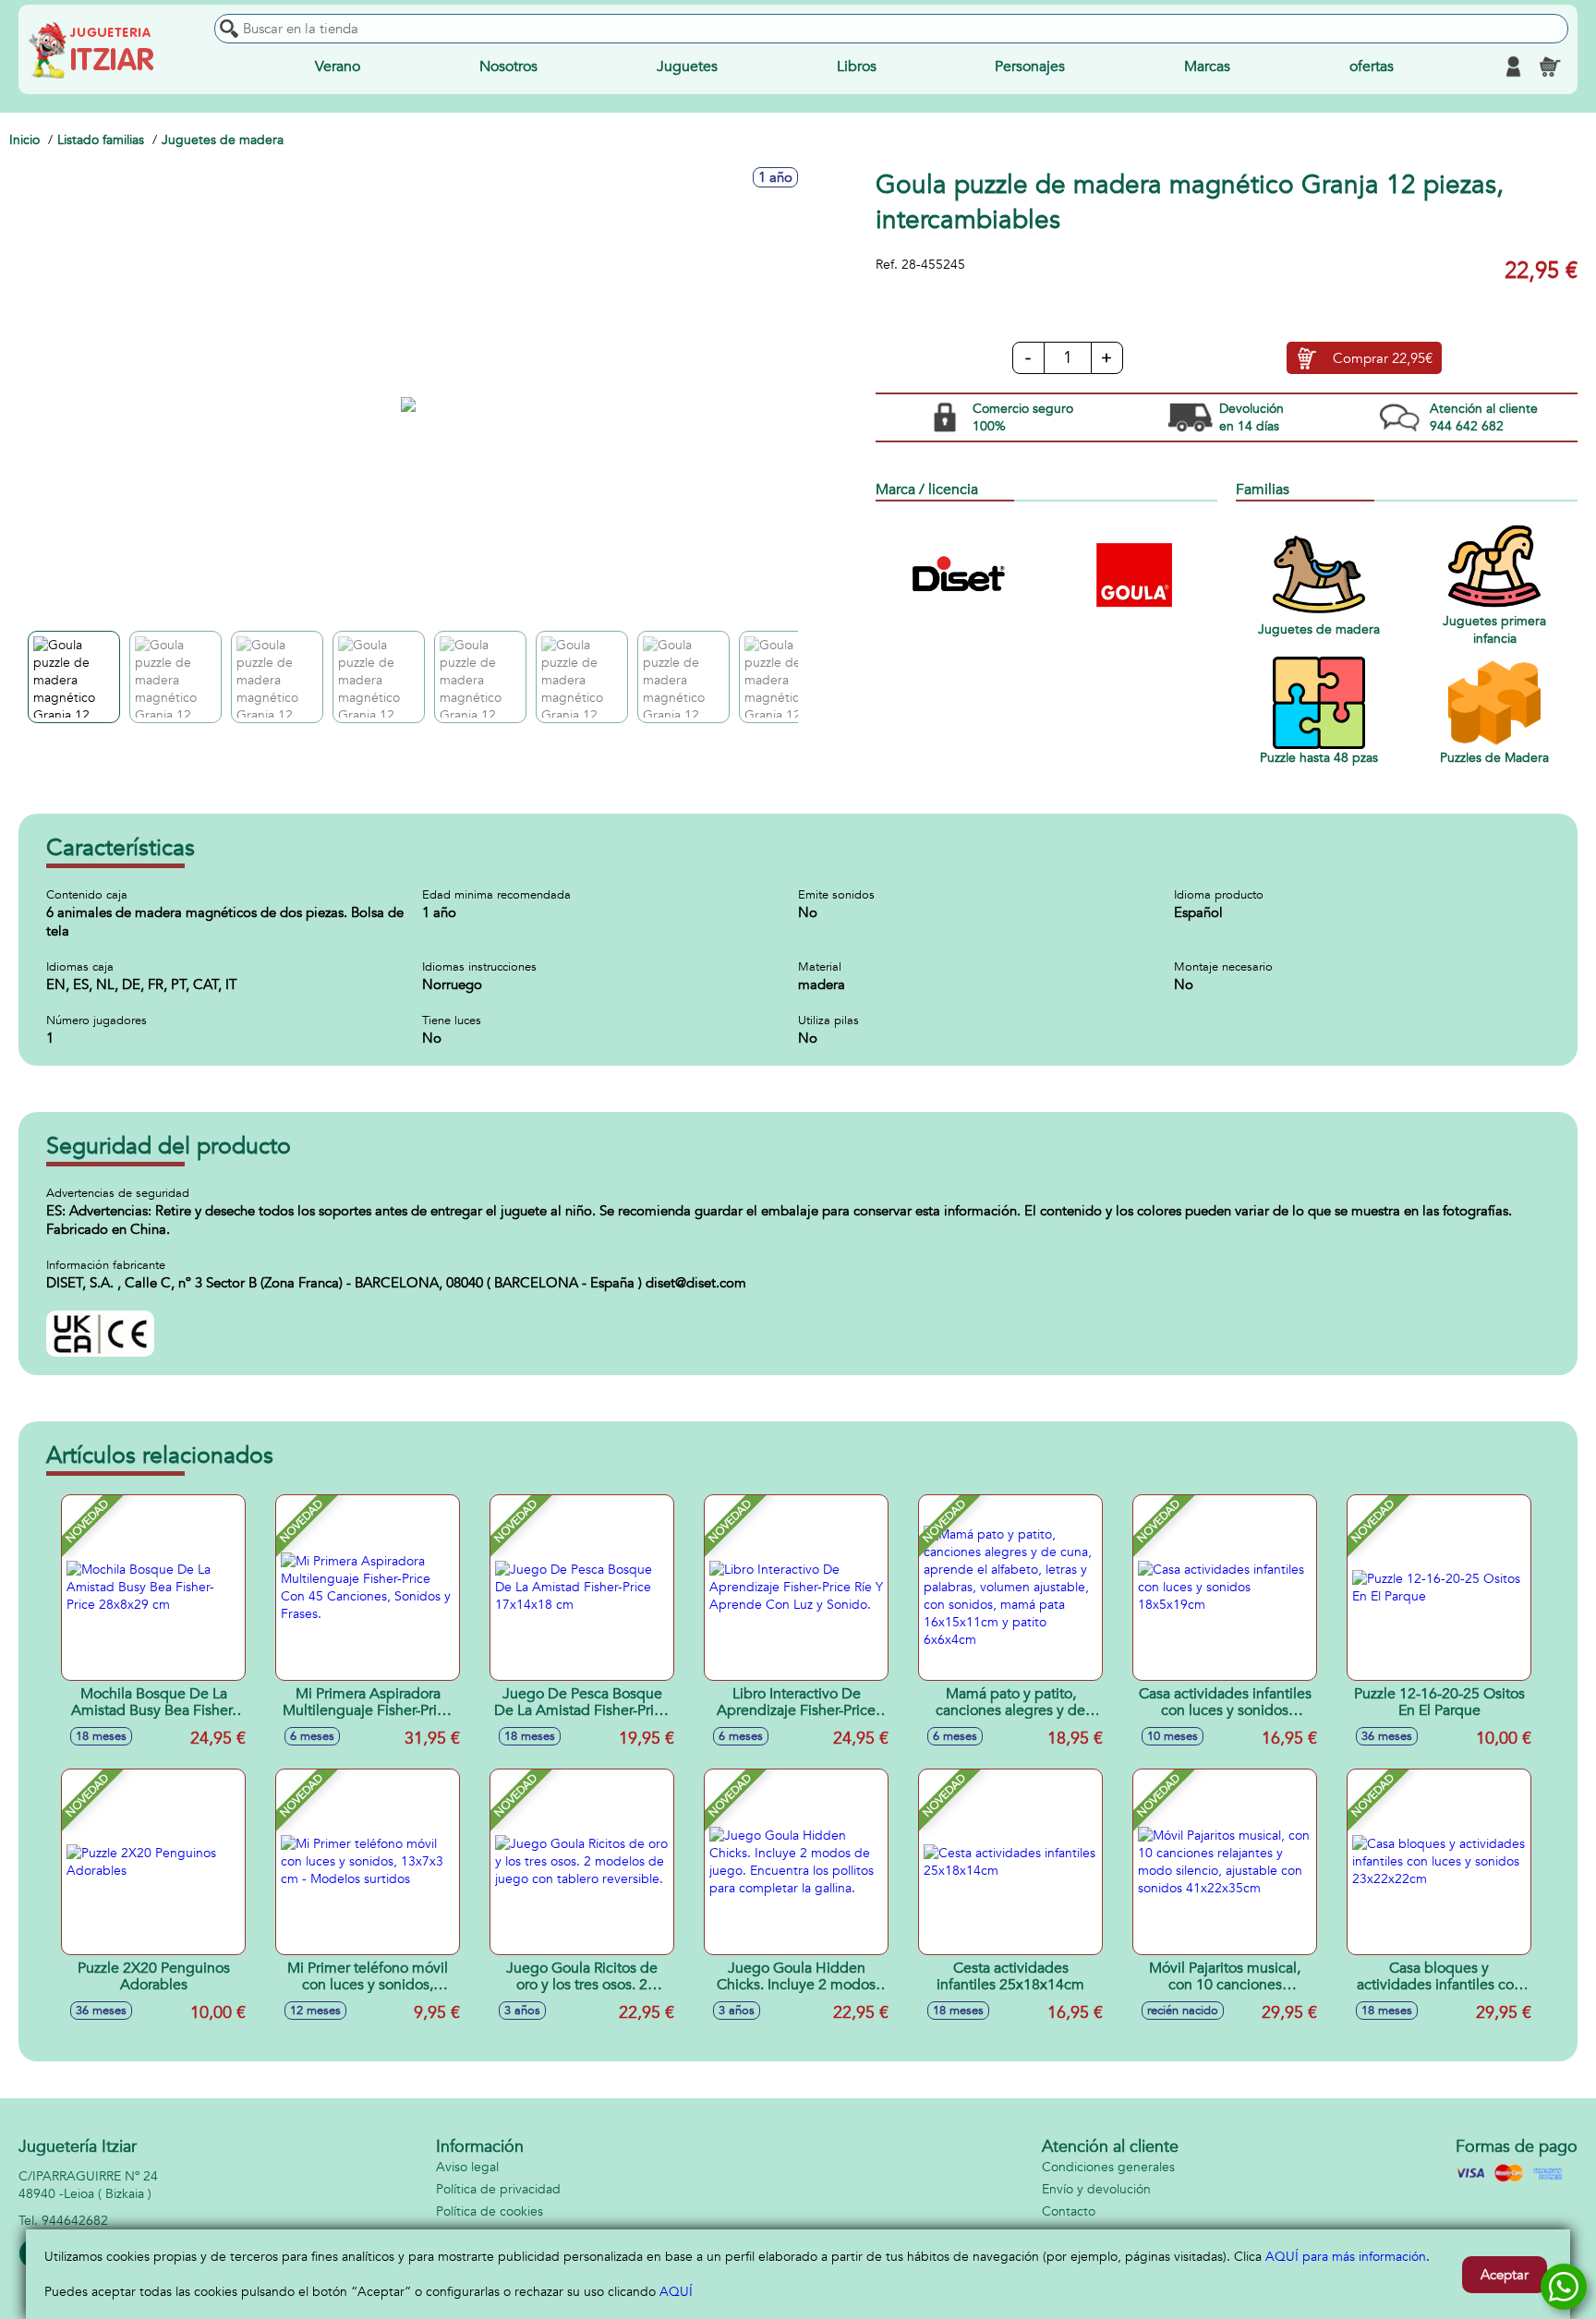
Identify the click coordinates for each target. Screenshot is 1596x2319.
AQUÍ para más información (1346, 2257)
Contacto (1069, 2211)
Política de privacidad (498, 2189)
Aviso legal (467, 2167)
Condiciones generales (1108, 2167)
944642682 (75, 2221)
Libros (857, 66)
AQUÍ (676, 2292)
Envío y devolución (1096, 2189)
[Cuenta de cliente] (1513, 66)
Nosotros (508, 66)
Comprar (1383, 358)
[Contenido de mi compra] (1550, 66)
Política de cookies (490, 2211)
